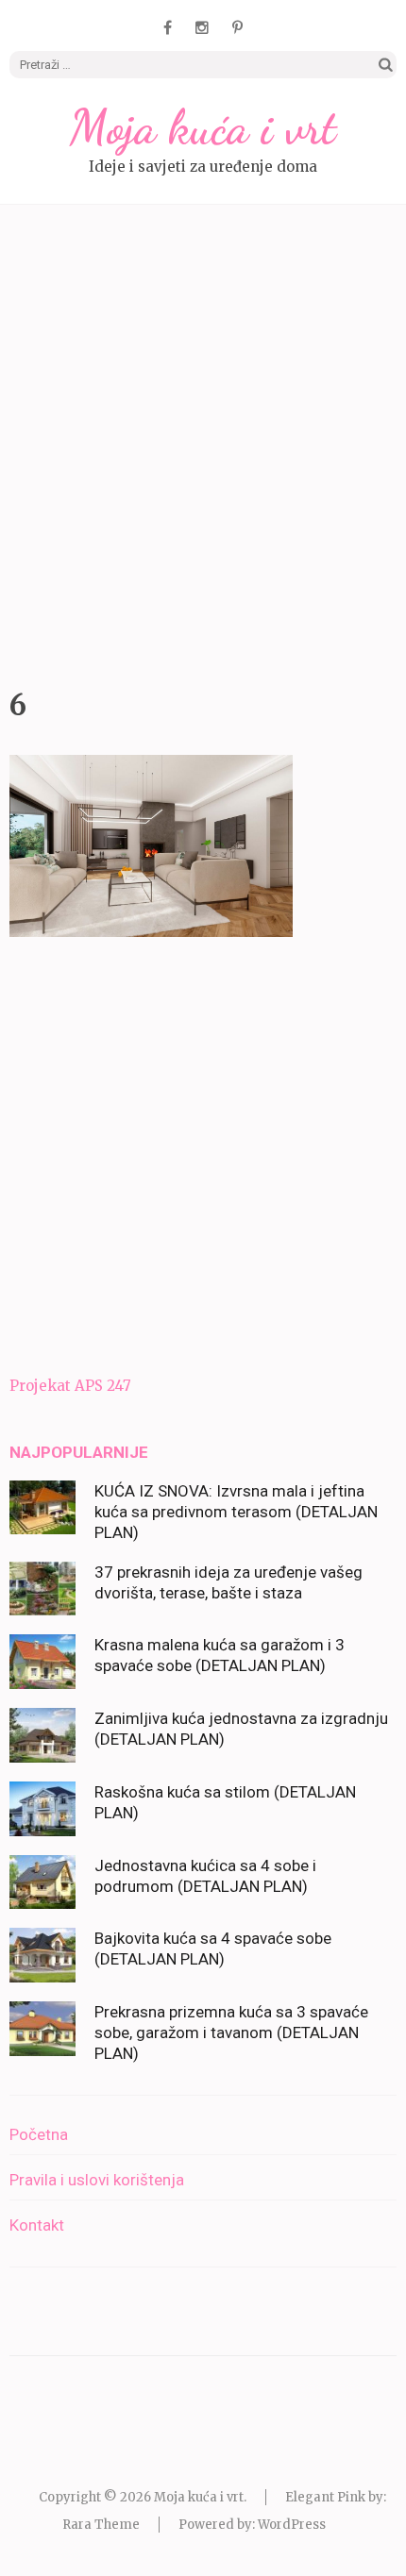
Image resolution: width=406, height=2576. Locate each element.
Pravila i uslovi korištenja (97, 2180)
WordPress (292, 2525)
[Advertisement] (203, 442)
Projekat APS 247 (70, 1386)
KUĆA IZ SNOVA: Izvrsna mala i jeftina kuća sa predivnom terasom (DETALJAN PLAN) (236, 1512)
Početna (39, 2134)
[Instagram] (202, 27)
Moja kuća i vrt (203, 127)
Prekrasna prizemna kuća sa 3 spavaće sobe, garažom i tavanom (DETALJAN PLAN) (231, 2032)
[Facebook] (168, 27)
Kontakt (37, 2225)
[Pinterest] (237, 27)
